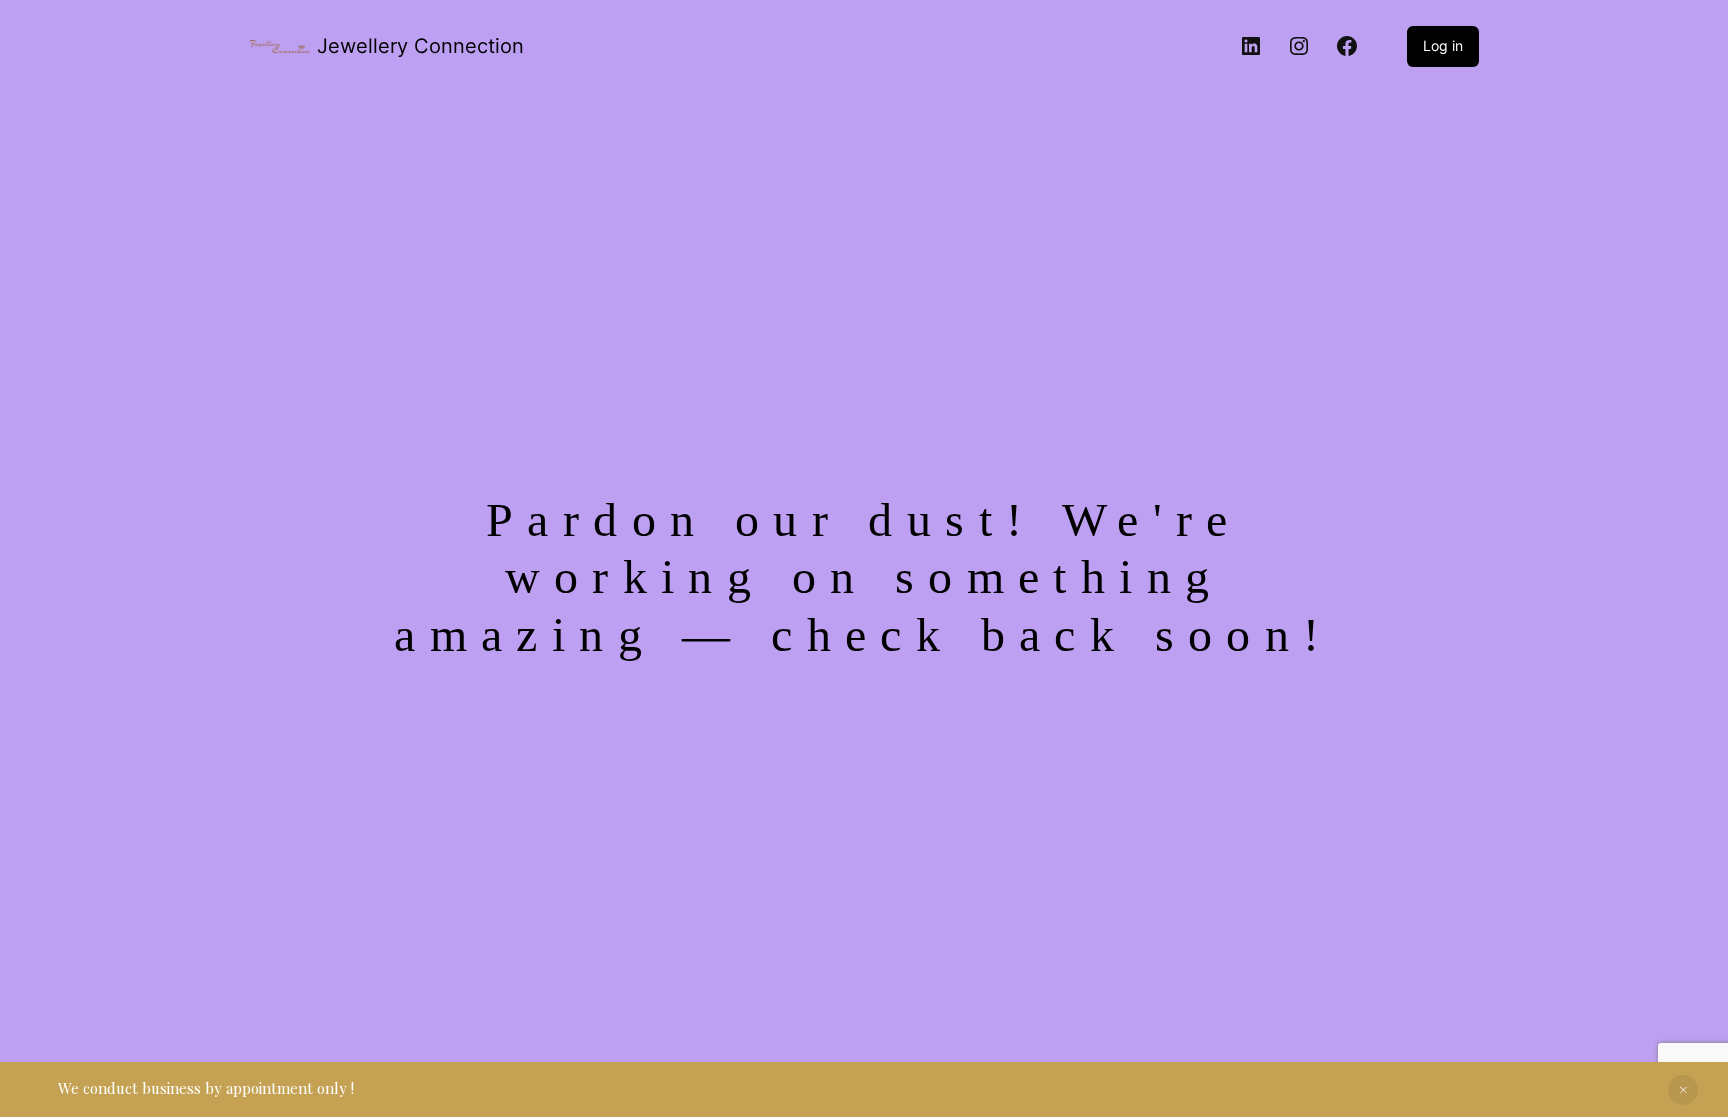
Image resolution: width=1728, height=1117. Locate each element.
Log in (1443, 45)
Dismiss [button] (1683, 1090)
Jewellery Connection (420, 46)
